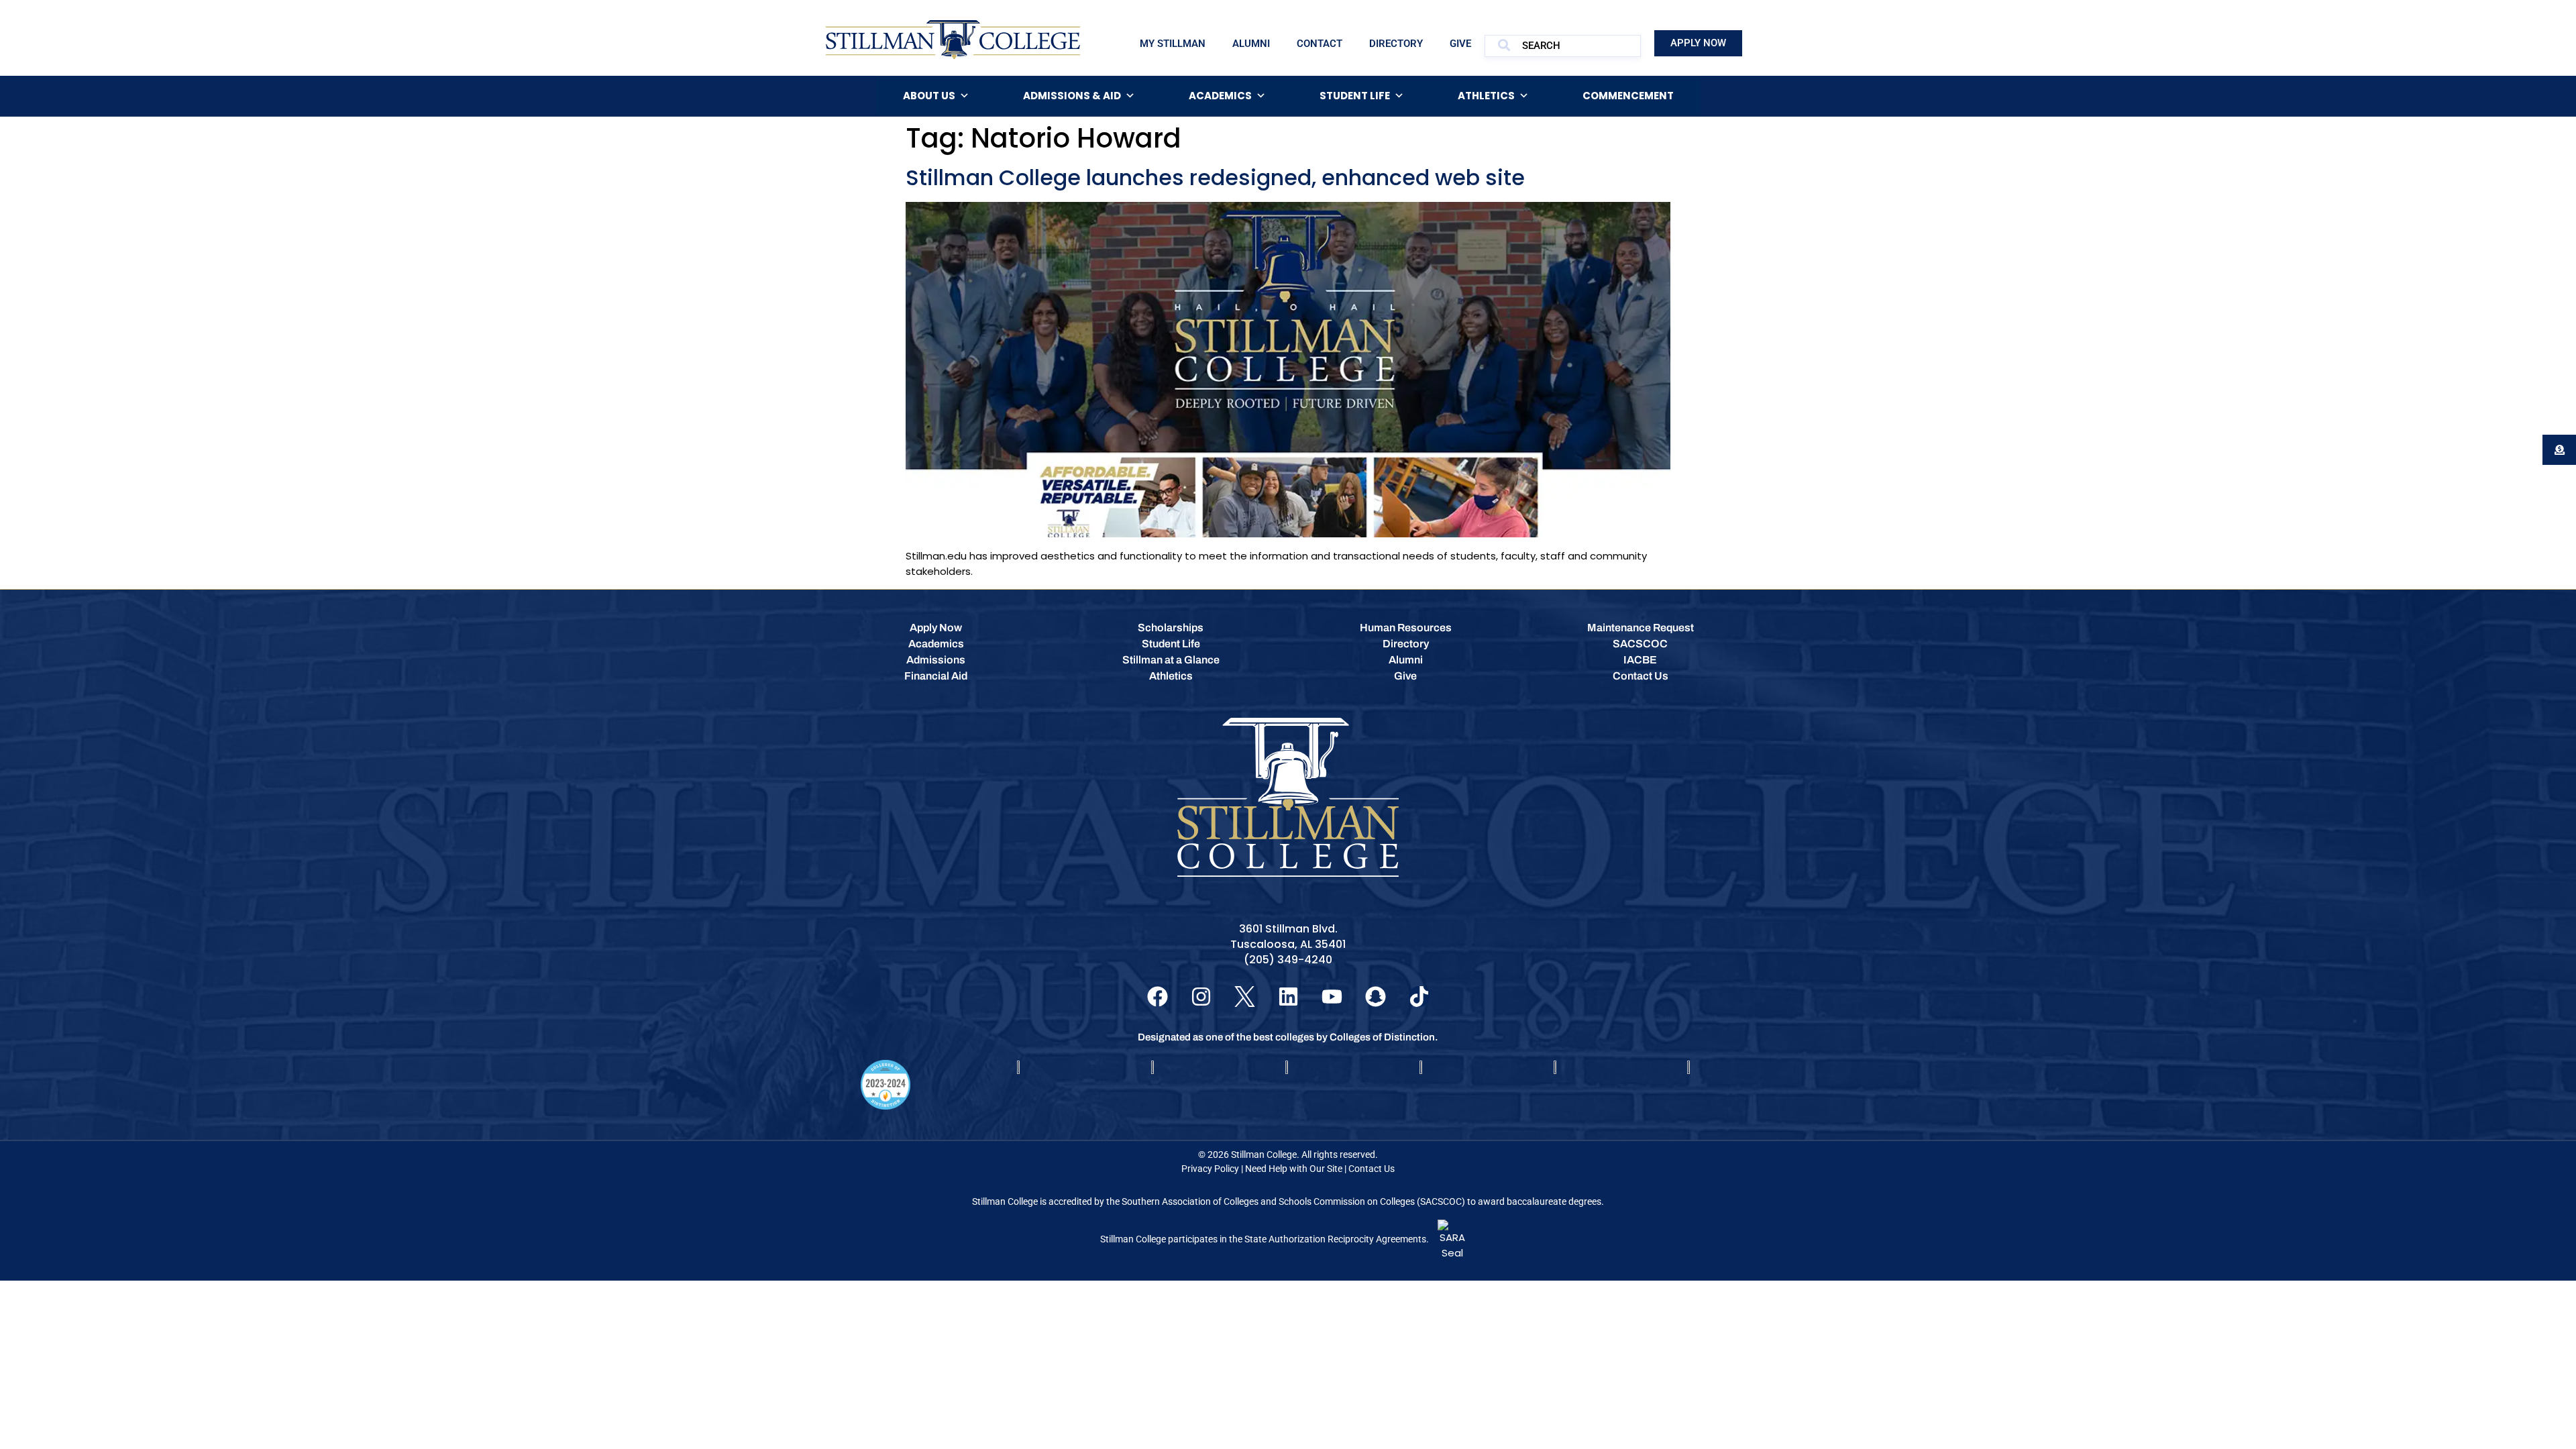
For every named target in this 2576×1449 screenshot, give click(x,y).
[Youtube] (1332, 997)
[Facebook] (1158, 997)
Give (1460, 44)
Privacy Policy (1210, 1169)
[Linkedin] (1288, 997)
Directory (1396, 44)
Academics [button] (1220, 96)
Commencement (1628, 96)
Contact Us (1372, 1169)
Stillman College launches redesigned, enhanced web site (1215, 177)
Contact (1320, 44)
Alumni (1251, 44)
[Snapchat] (1376, 997)
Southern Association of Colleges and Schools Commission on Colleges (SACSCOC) (1293, 1201)
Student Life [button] (1355, 96)
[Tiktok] (1419, 997)
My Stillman (1173, 44)
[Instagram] (1201, 997)
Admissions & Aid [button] (1072, 96)
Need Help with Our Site (1294, 1169)
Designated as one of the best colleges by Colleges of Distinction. (1288, 1037)
